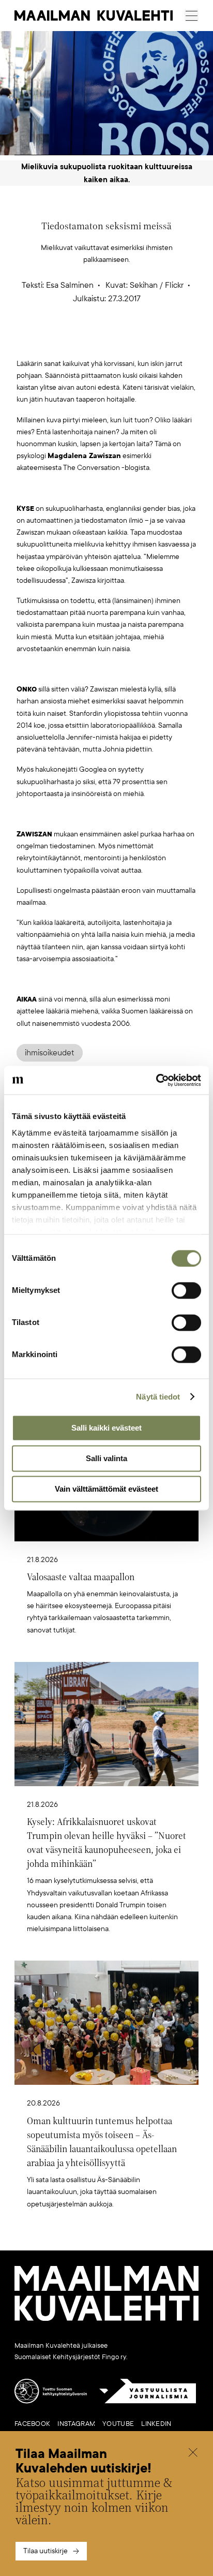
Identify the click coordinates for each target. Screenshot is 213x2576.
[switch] (186, 1290)
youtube (118, 2424)
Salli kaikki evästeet (106, 1428)
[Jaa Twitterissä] (58, 341)
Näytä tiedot (158, 1397)
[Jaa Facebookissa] (123, 341)
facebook (32, 2424)
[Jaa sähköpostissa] (156, 341)
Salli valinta (106, 1458)
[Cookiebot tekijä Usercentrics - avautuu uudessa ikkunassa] (156, 1080)
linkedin (156, 2424)
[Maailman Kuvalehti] (106, 2319)
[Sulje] (193, 2454)
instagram (76, 2424)
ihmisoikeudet (50, 1053)
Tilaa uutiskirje (45, 2551)
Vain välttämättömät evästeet (106, 1489)
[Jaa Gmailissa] (90, 341)
